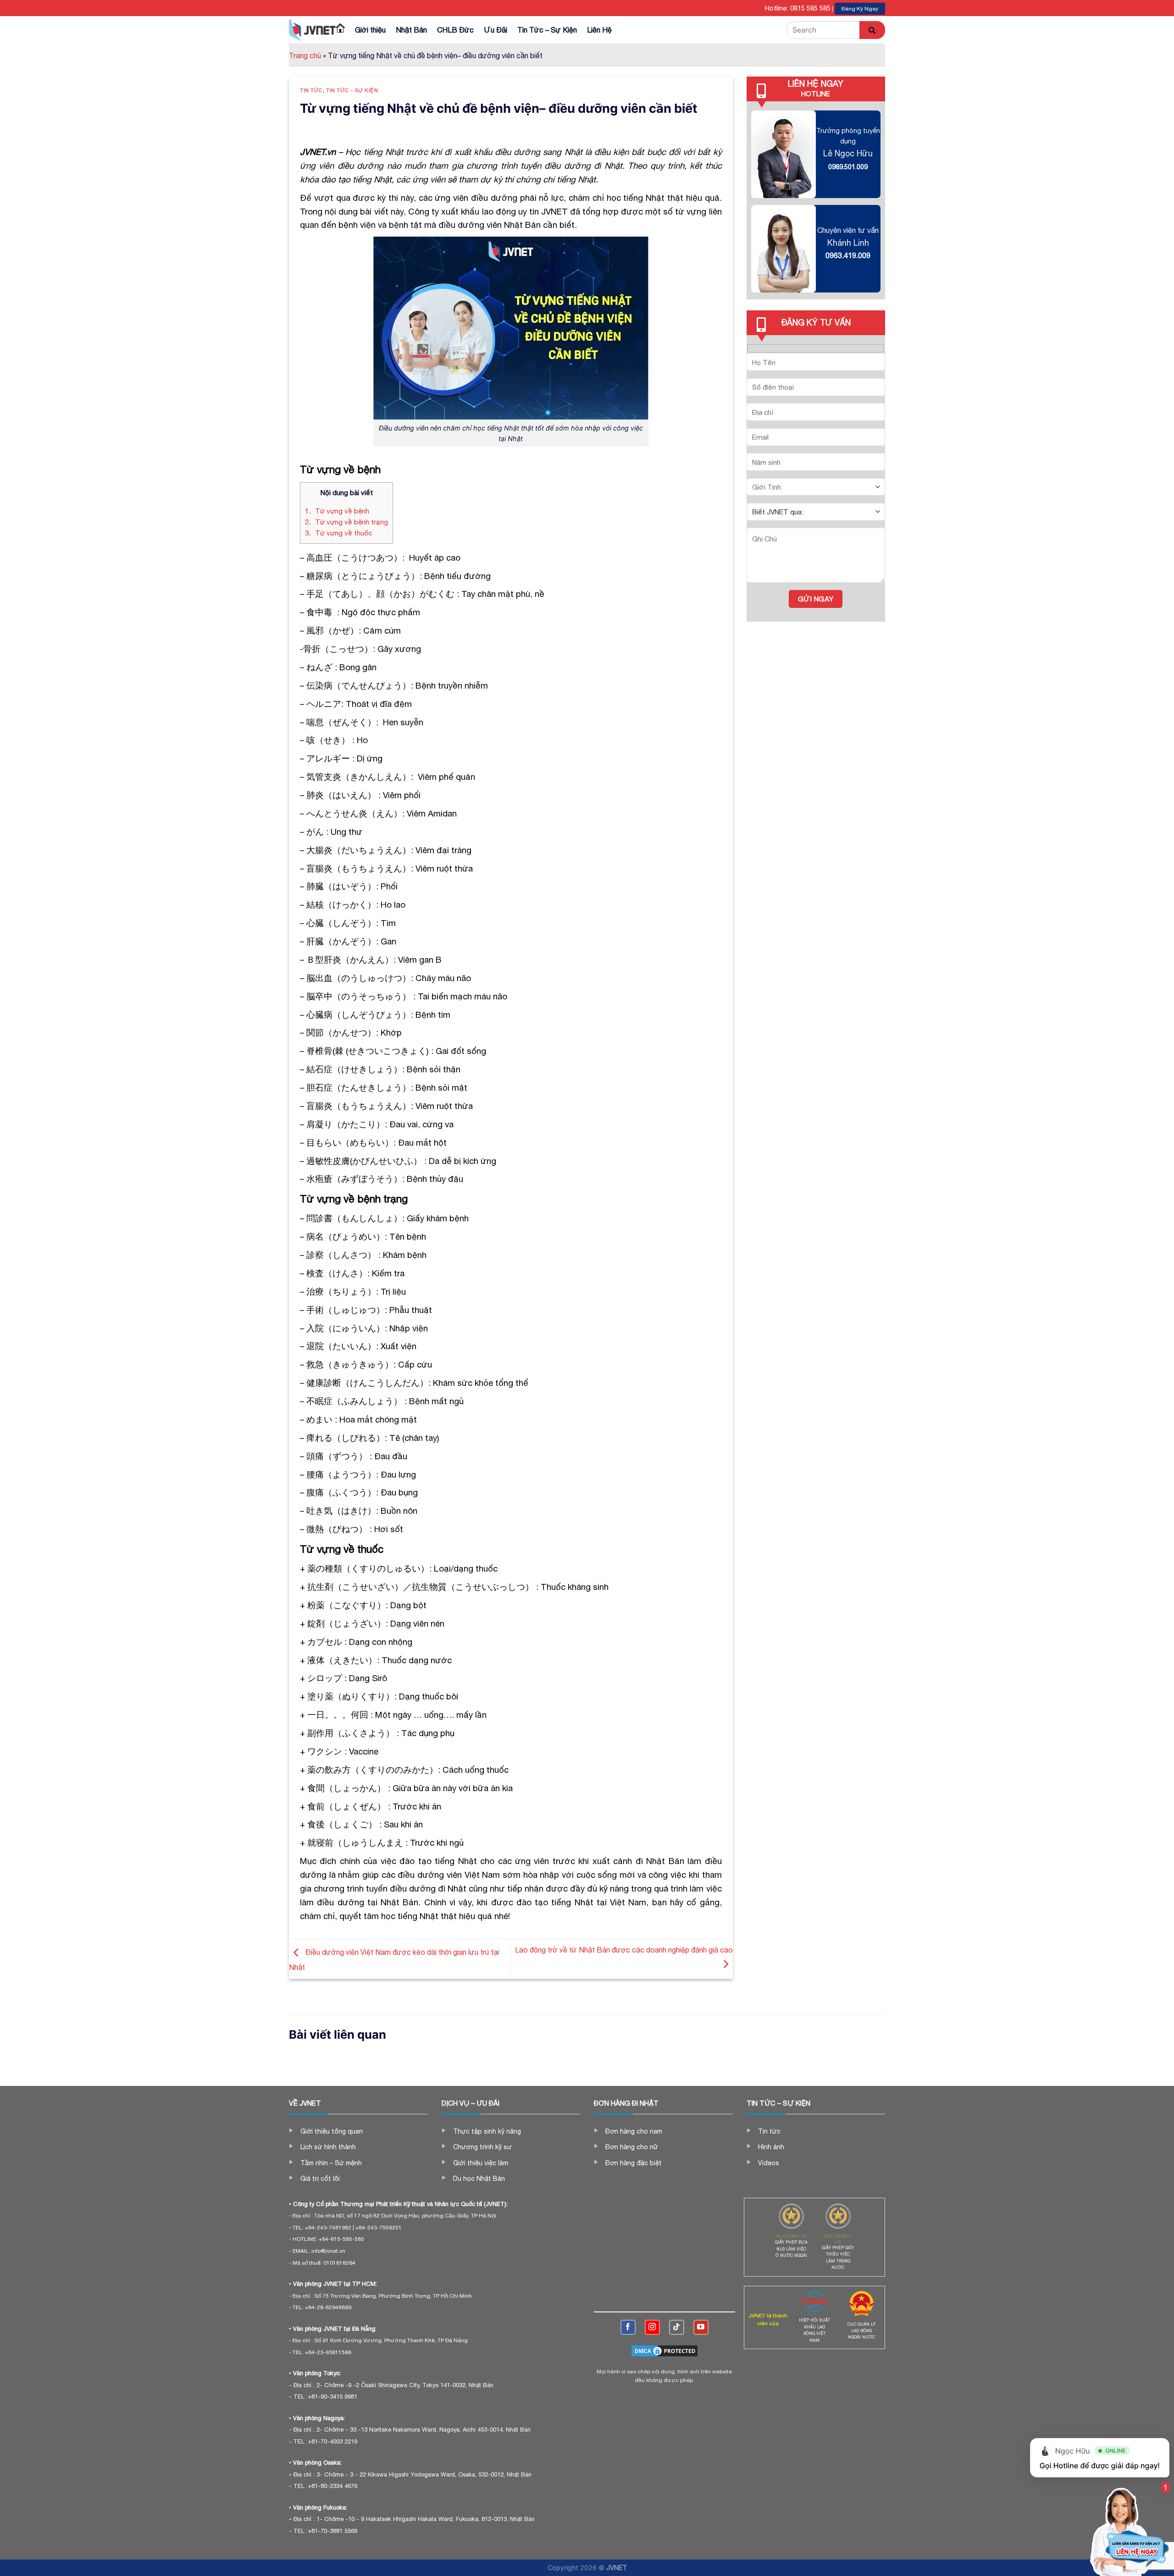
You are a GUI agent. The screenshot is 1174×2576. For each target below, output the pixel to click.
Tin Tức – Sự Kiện (547, 30)
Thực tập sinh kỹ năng (487, 2131)
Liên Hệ (599, 30)
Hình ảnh (771, 2147)
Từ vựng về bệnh (337, 511)
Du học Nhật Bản (479, 2179)
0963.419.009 (848, 255)
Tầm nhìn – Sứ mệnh (331, 2163)
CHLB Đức (455, 30)
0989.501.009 (848, 167)
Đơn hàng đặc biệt (634, 2163)
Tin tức (311, 90)
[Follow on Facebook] (628, 2327)
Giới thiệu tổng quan (332, 2131)
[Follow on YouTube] (701, 2327)
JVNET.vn (318, 152)
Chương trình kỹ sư (482, 2147)
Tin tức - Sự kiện (352, 90)
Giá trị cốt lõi (320, 2179)
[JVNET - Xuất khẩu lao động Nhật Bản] (312, 30)
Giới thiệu (370, 30)
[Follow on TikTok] (677, 2327)
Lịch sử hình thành (328, 2147)
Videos (769, 2163)
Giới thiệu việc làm (481, 2163)
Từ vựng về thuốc (338, 533)
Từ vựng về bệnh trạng (346, 522)
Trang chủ (305, 55)
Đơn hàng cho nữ (632, 2147)
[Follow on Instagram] (652, 2327)
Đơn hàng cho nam (634, 2131)
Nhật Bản (411, 30)
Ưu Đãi (496, 30)
